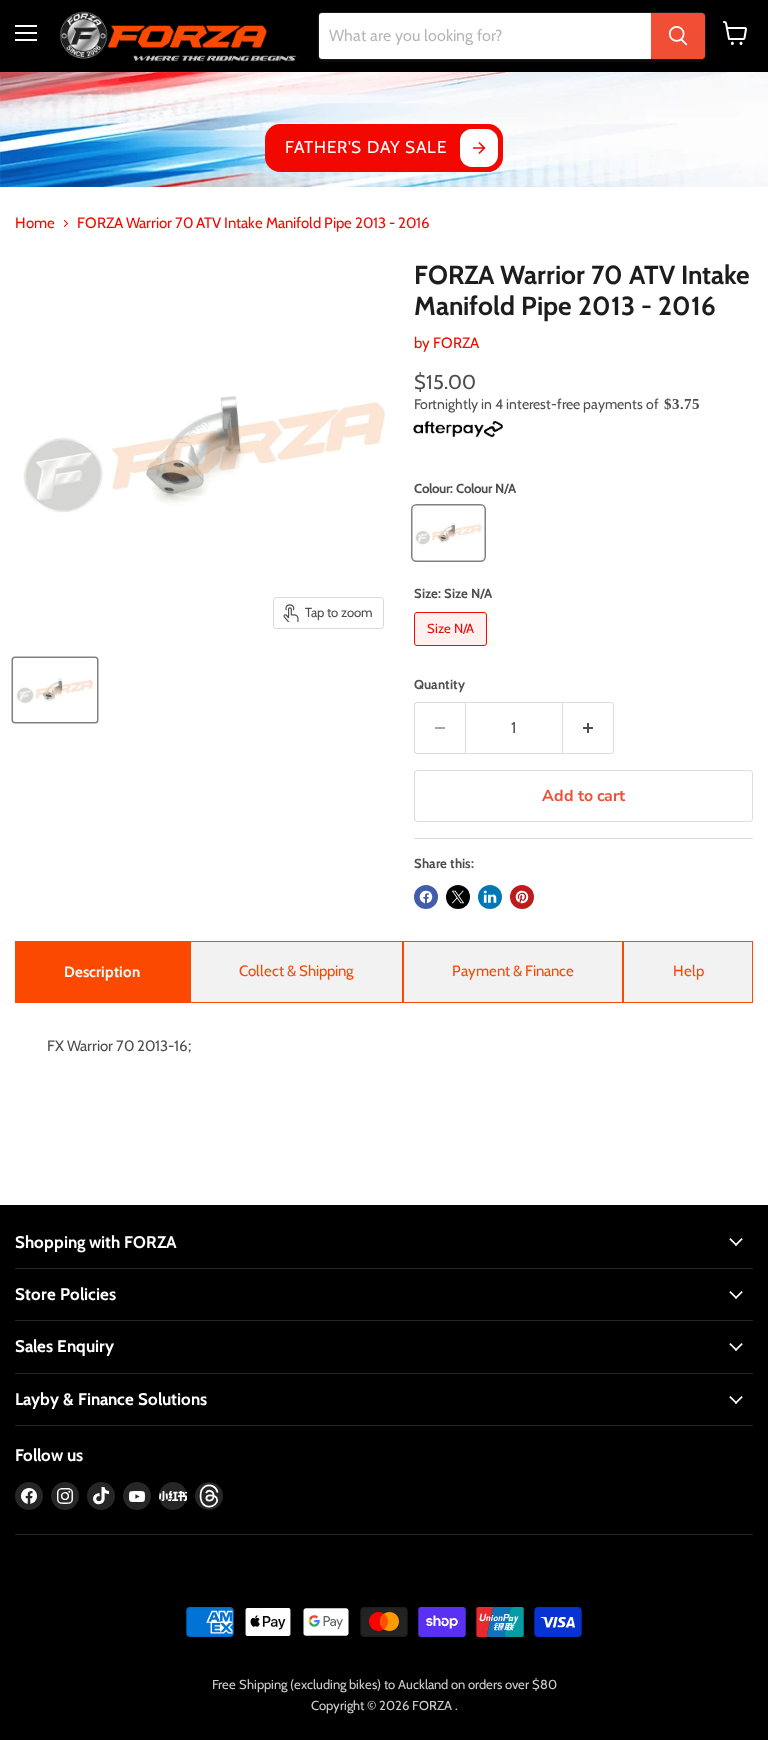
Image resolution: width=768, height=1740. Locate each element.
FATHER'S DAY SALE (365, 147)
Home (35, 223)
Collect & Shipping (296, 971)
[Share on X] (458, 897)
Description (102, 972)
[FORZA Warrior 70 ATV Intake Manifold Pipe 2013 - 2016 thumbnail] (55, 690)
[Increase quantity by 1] (588, 728)
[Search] (678, 36)
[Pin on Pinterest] (522, 897)
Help (688, 971)
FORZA (456, 343)
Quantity (439, 684)
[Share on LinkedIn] (490, 897)
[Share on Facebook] (426, 897)
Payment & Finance (513, 971)
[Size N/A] (453, 651)
